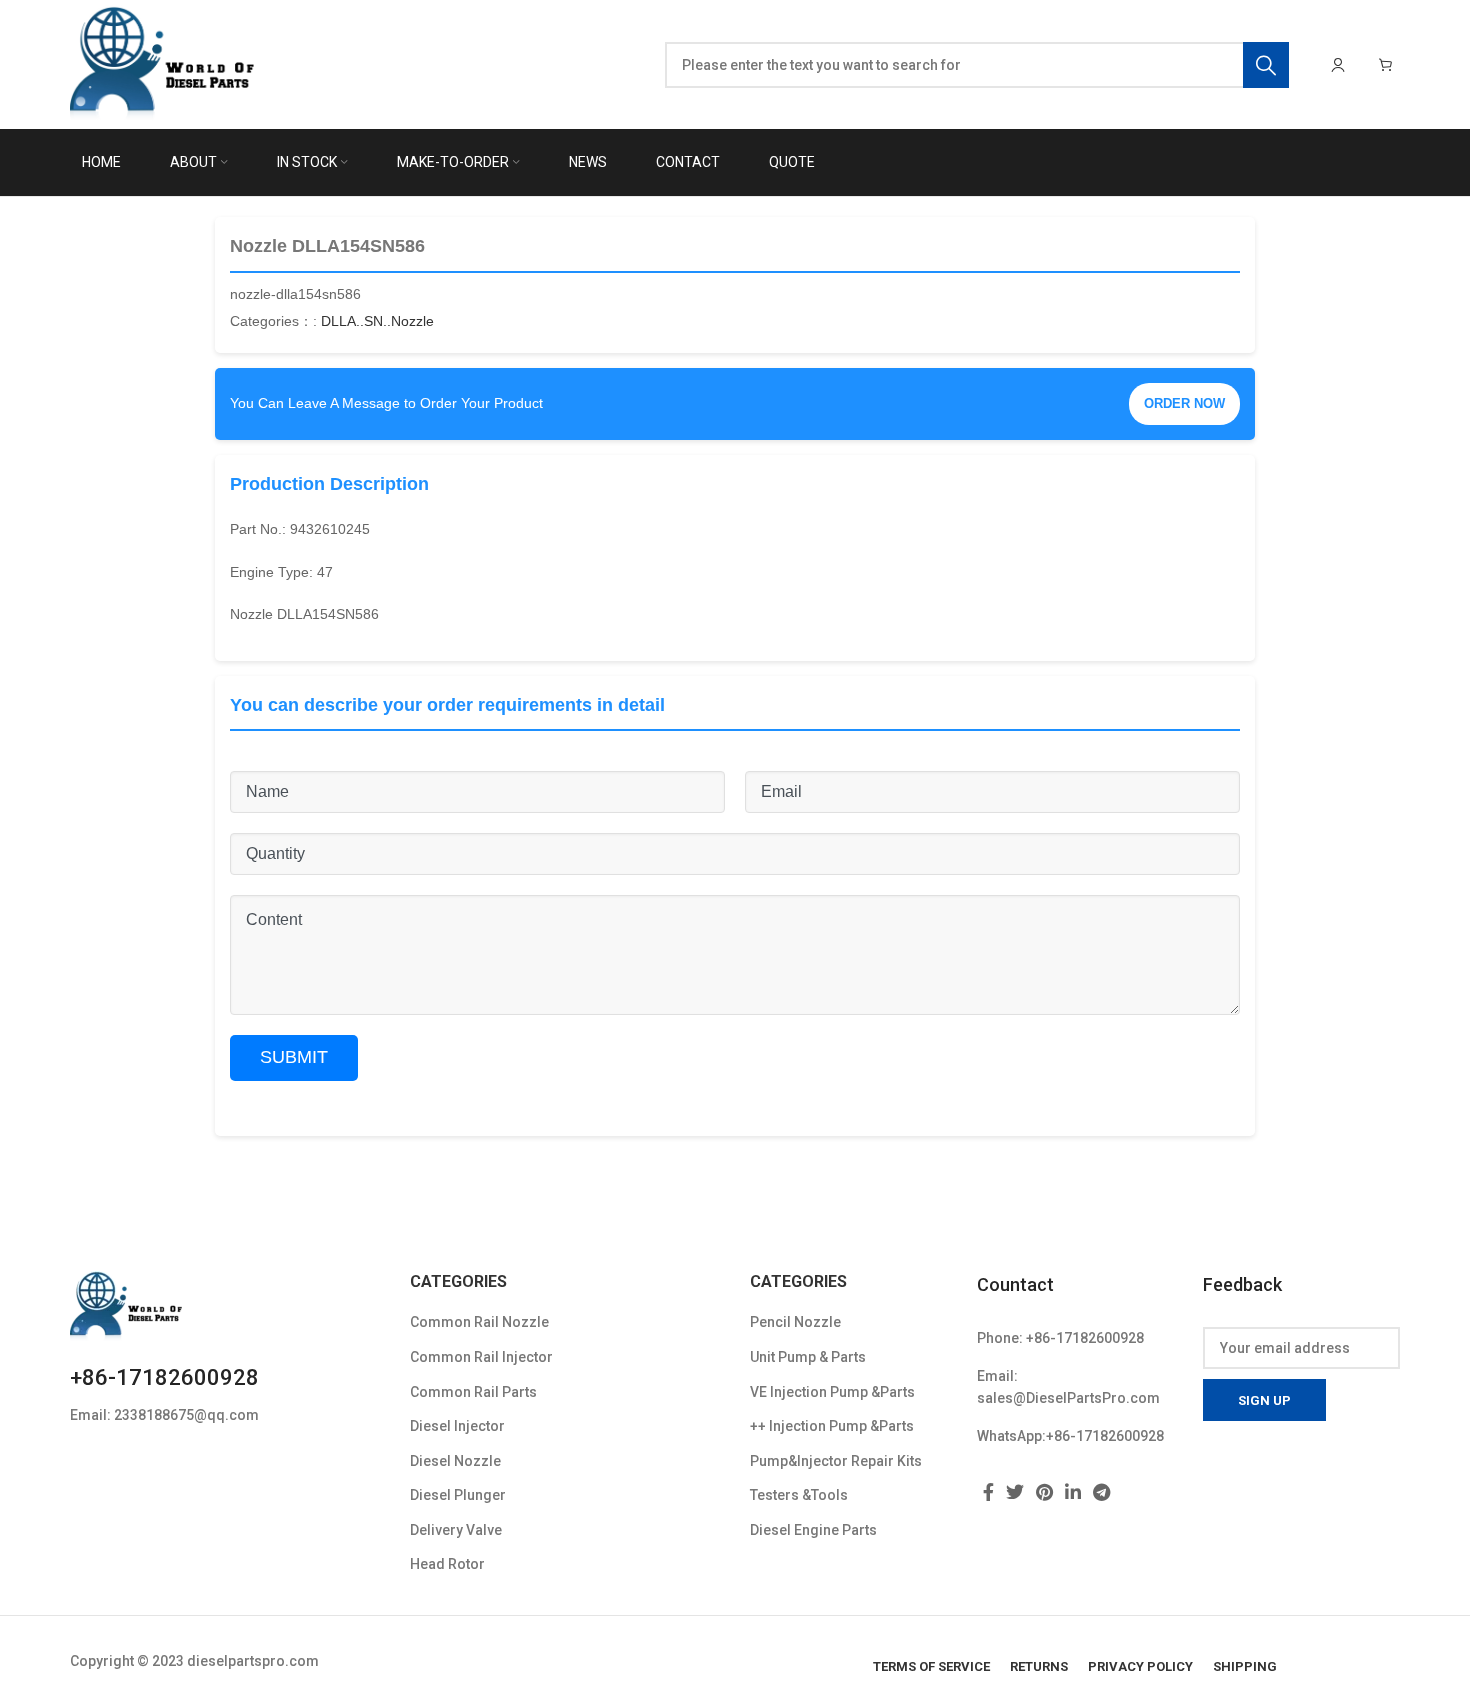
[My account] (1338, 65)
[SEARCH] (1266, 65)
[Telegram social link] (1101, 1492)
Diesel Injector (457, 1426)
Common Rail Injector (481, 1357)
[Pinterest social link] (1044, 1492)
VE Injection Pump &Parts (832, 1392)
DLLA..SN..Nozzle (377, 321)
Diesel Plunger (458, 1495)
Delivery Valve (456, 1530)
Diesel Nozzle (455, 1461)
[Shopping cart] (1386, 65)
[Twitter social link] (1015, 1492)
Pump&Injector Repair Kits (836, 1461)
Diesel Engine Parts (813, 1530)
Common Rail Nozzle (479, 1322)
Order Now (1184, 403)
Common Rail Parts (473, 1392)
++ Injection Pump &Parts (832, 1426)
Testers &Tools (799, 1495)
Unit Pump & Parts (808, 1357)
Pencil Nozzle (795, 1322)
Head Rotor (447, 1564)
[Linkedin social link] (1073, 1492)
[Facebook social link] (988, 1492)
